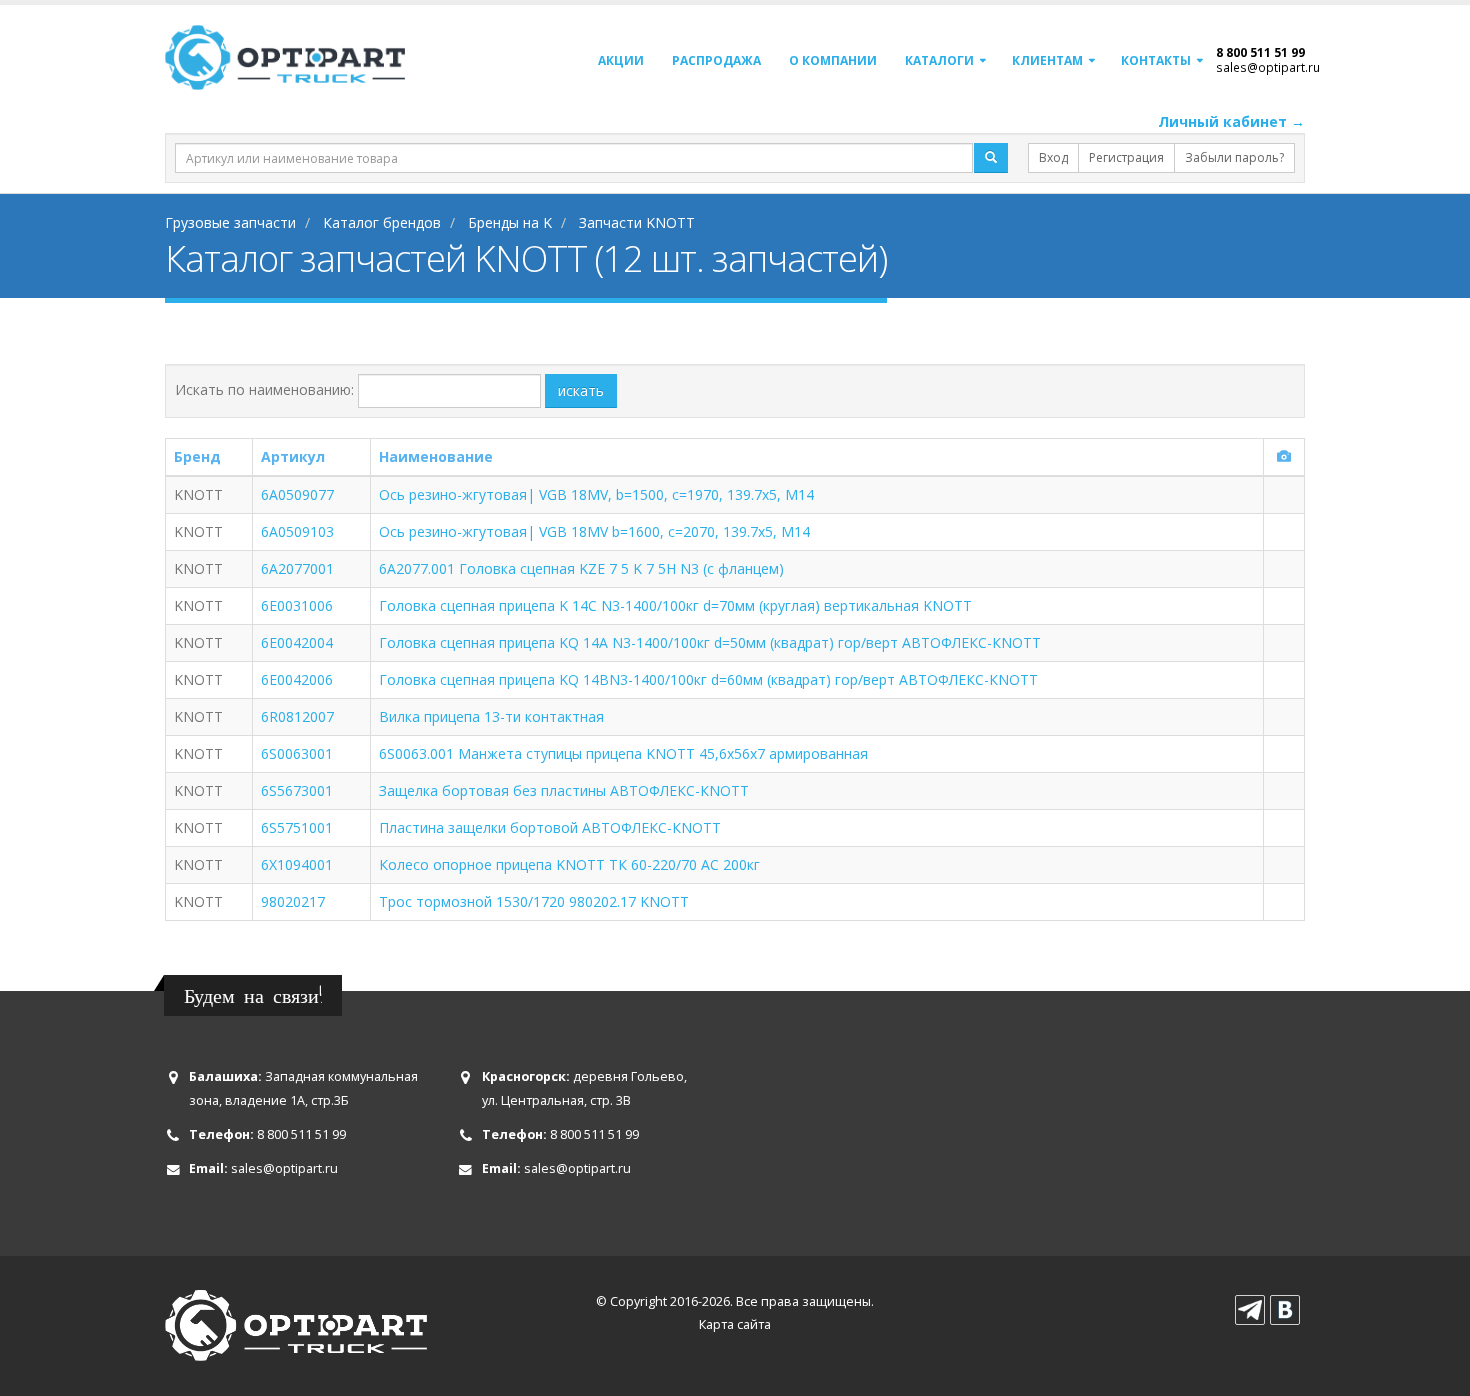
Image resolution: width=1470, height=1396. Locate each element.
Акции (621, 60)
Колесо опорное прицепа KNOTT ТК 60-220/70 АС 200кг (569, 864)
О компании (833, 60)
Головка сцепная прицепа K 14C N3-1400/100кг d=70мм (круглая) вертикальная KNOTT (675, 605)
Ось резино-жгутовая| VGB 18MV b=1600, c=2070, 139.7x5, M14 (594, 531)
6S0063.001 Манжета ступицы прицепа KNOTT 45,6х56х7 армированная (623, 753)
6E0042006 (297, 679)
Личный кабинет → (1231, 121)
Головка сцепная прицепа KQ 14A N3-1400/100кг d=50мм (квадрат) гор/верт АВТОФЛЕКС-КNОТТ (710, 642)
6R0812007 (297, 716)
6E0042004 (297, 642)
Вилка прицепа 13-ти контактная (491, 716)
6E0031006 (297, 605)
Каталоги (939, 60)
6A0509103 (297, 531)
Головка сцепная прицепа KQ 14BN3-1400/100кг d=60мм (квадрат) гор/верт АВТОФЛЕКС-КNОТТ (708, 679)
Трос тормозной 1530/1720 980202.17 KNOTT (534, 901)
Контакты (1156, 60)
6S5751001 (297, 827)
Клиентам (1047, 60)
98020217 (293, 901)
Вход (1053, 157)
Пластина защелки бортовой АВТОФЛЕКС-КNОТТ (550, 827)
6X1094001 (297, 864)
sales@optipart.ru (1268, 67)
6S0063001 (297, 753)
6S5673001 (297, 790)
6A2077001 (297, 568)
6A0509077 (297, 494)
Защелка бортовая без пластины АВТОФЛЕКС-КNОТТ (564, 790)
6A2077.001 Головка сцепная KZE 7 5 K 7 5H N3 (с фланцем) (581, 568)
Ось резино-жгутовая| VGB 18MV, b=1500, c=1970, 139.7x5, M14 (596, 494)
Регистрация (1126, 157)
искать (581, 390)
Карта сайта (735, 1324)
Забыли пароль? (1234, 157)
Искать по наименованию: (264, 389)
